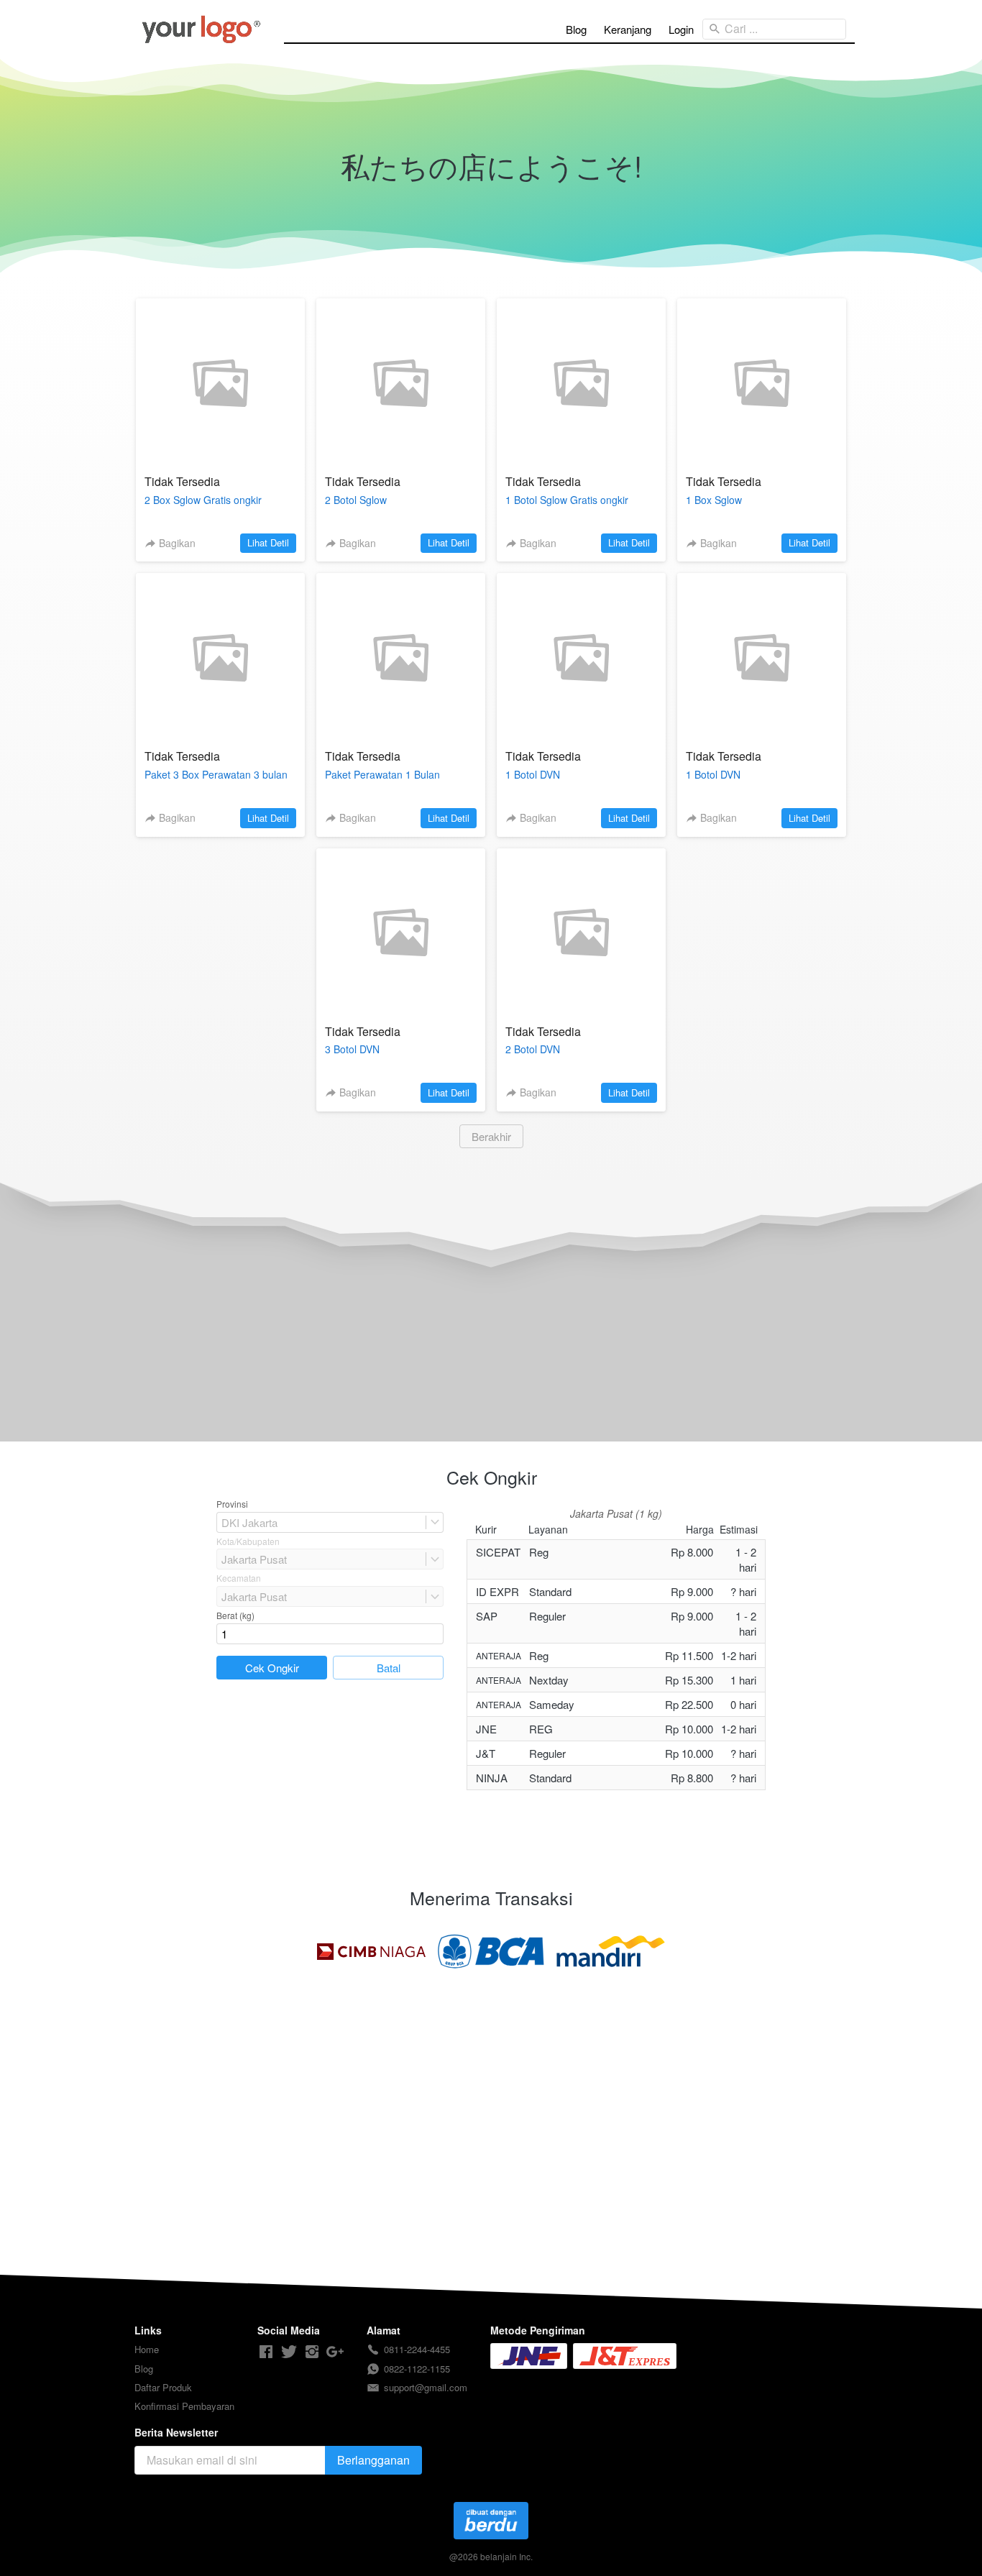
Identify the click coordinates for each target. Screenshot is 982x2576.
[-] (266, 2352)
